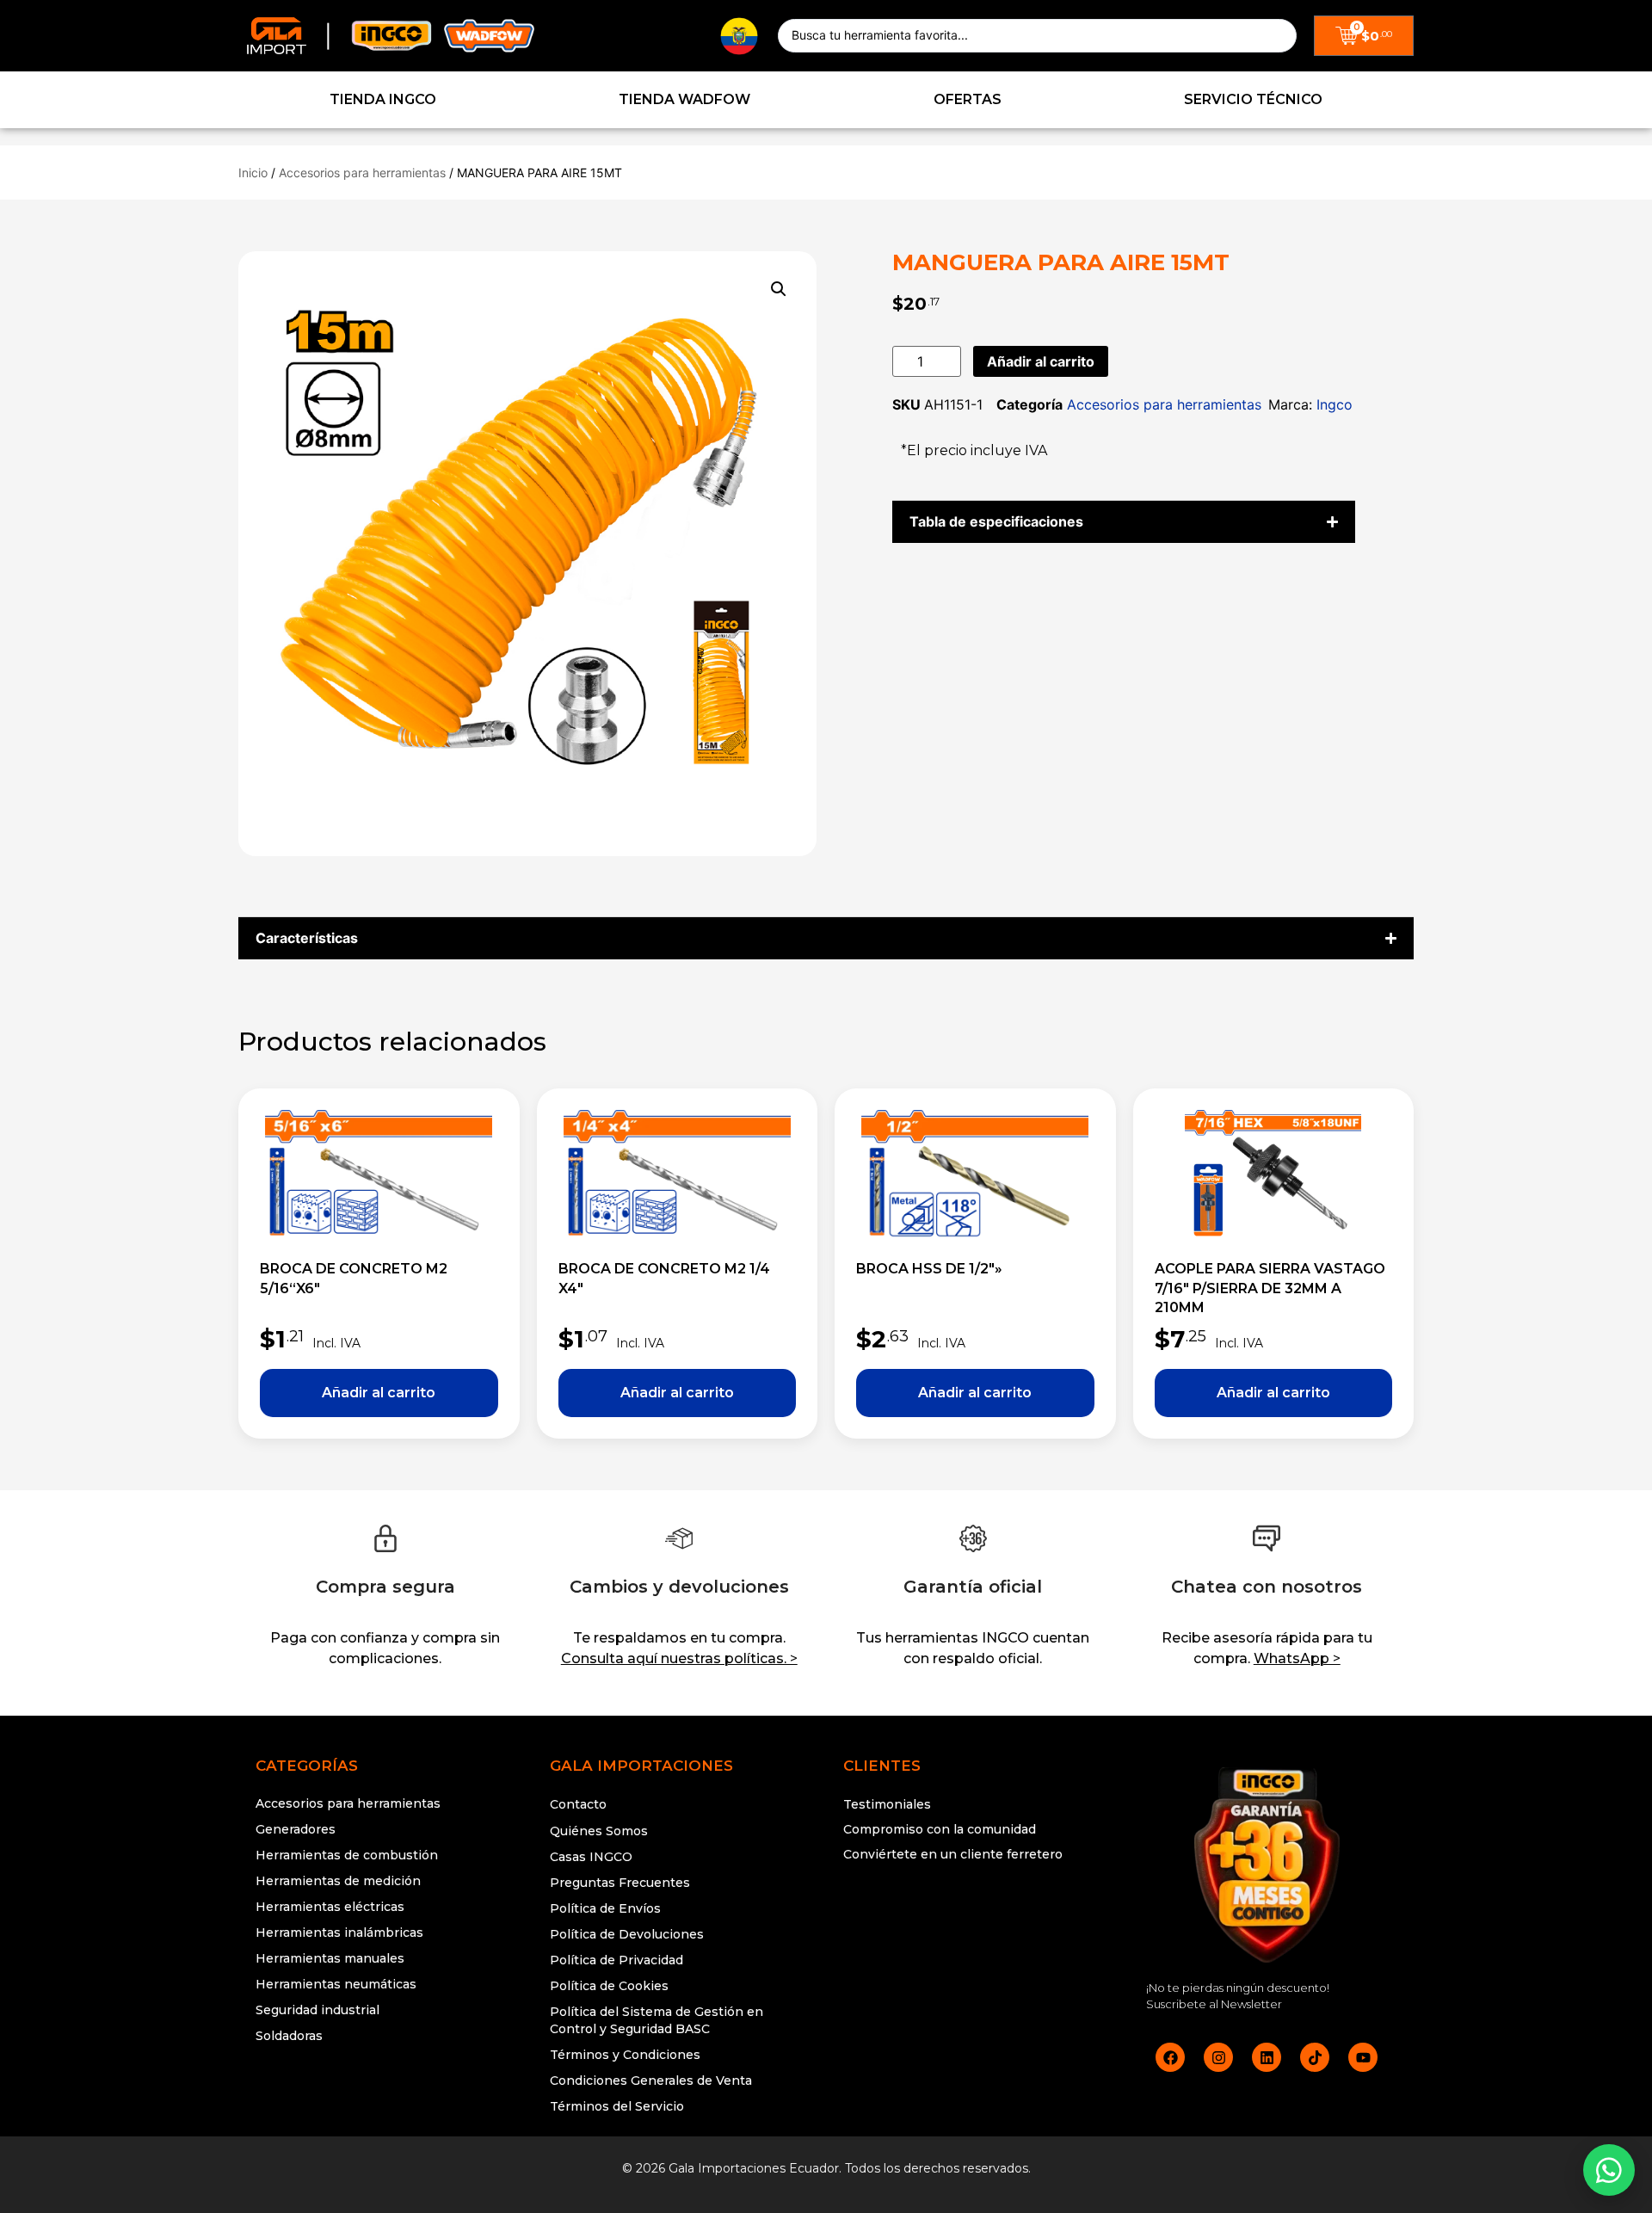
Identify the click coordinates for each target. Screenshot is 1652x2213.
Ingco (1335, 404)
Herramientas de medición (338, 1881)
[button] (779, 289)
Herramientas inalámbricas (339, 1933)
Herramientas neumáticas (336, 1984)
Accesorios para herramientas (362, 173)
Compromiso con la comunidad (940, 1829)
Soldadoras (289, 2036)
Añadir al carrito (1041, 361)
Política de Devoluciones (627, 1934)
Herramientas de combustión (347, 1855)
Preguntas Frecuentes (620, 1883)
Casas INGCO (591, 1857)
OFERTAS (968, 99)
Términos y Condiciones (625, 2055)
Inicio (253, 173)
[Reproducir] (973, 1920)
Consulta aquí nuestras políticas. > (679, 1658)
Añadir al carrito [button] (379, 1393)
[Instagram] (1218, 2057)
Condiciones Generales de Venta (651, 2080)
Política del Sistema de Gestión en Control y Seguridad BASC (656, 2020)
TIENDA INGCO (383, 99)
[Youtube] (1363, 2057)
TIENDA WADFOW (684, 99)
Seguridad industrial (317, 2010)
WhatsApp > (1297, 1658)
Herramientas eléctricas (330, 1907)
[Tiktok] (1315, 2057)
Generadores (296, 1829)
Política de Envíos (605, 1908)
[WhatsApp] (1609, 2170)
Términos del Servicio (617, 2106)
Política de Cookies (609, 1986)
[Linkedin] (1267, 2057)
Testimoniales (887, 1804)
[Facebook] (1170, 2057)
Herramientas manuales (330, 1958)
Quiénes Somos (599, 1831)
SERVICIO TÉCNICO (1253, 99)
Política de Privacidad (616, 1960)
